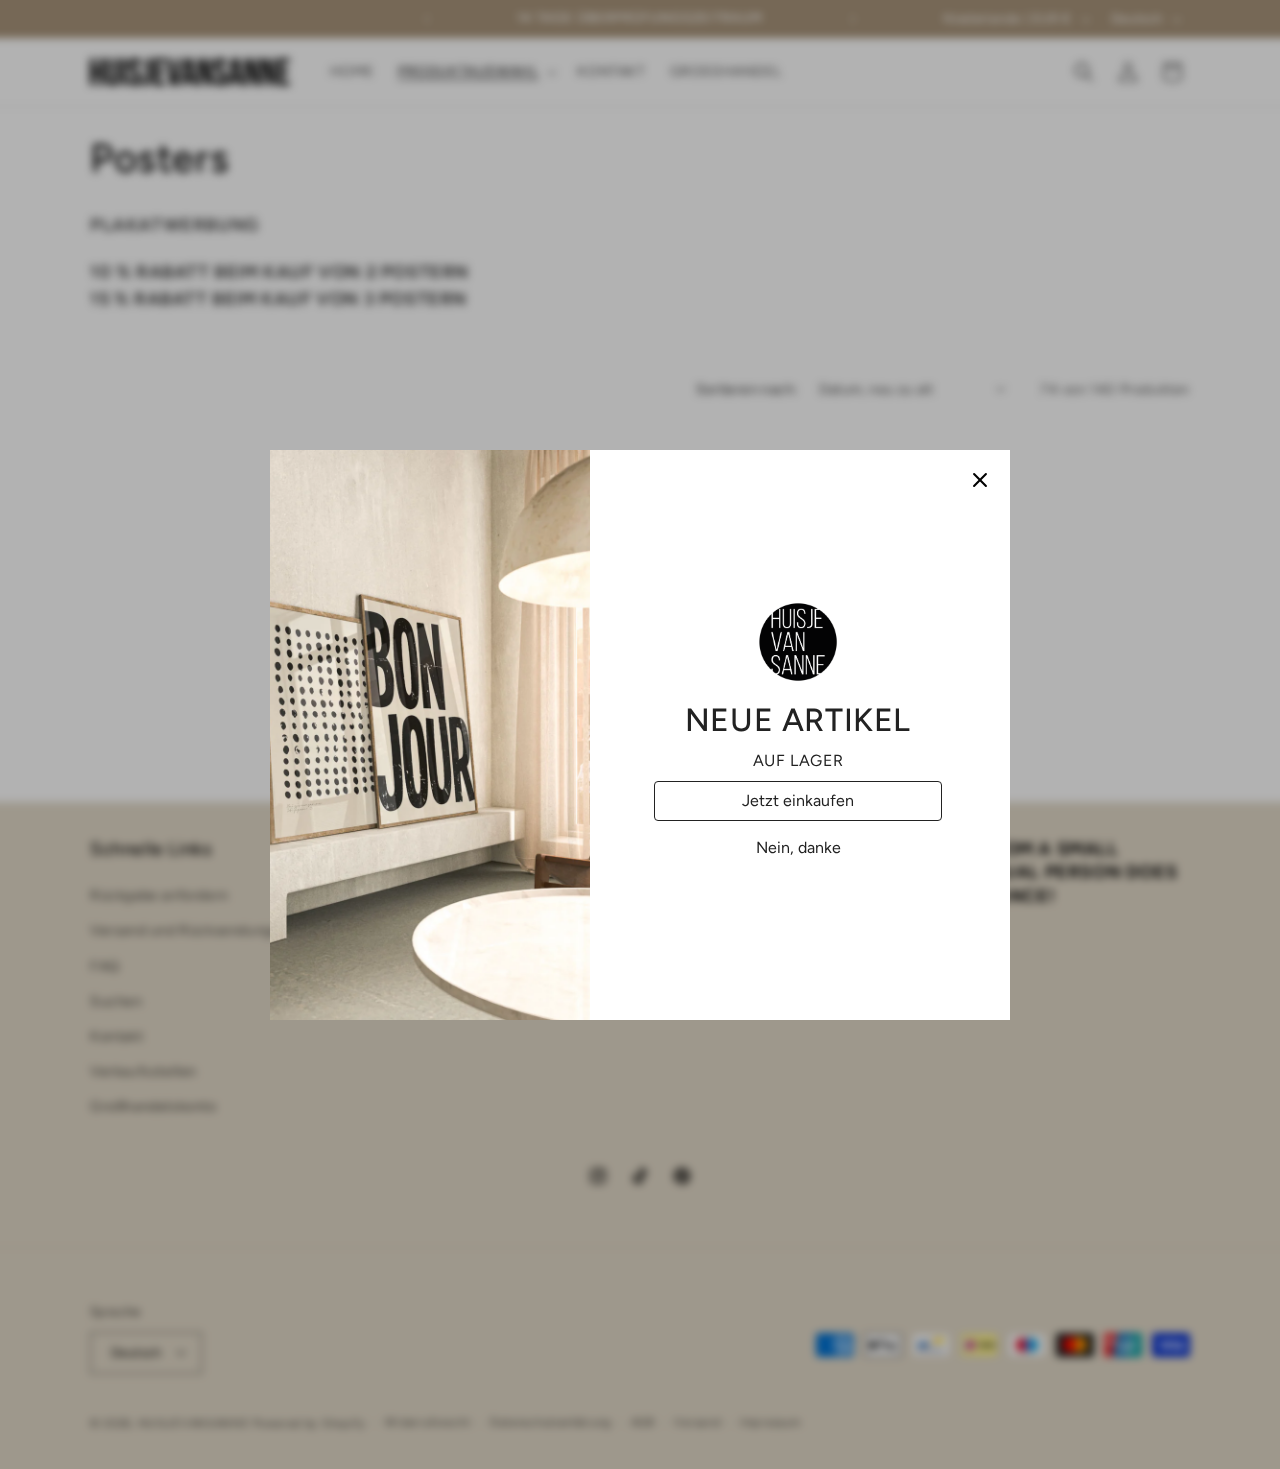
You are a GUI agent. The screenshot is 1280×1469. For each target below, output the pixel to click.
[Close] (980, 480)
